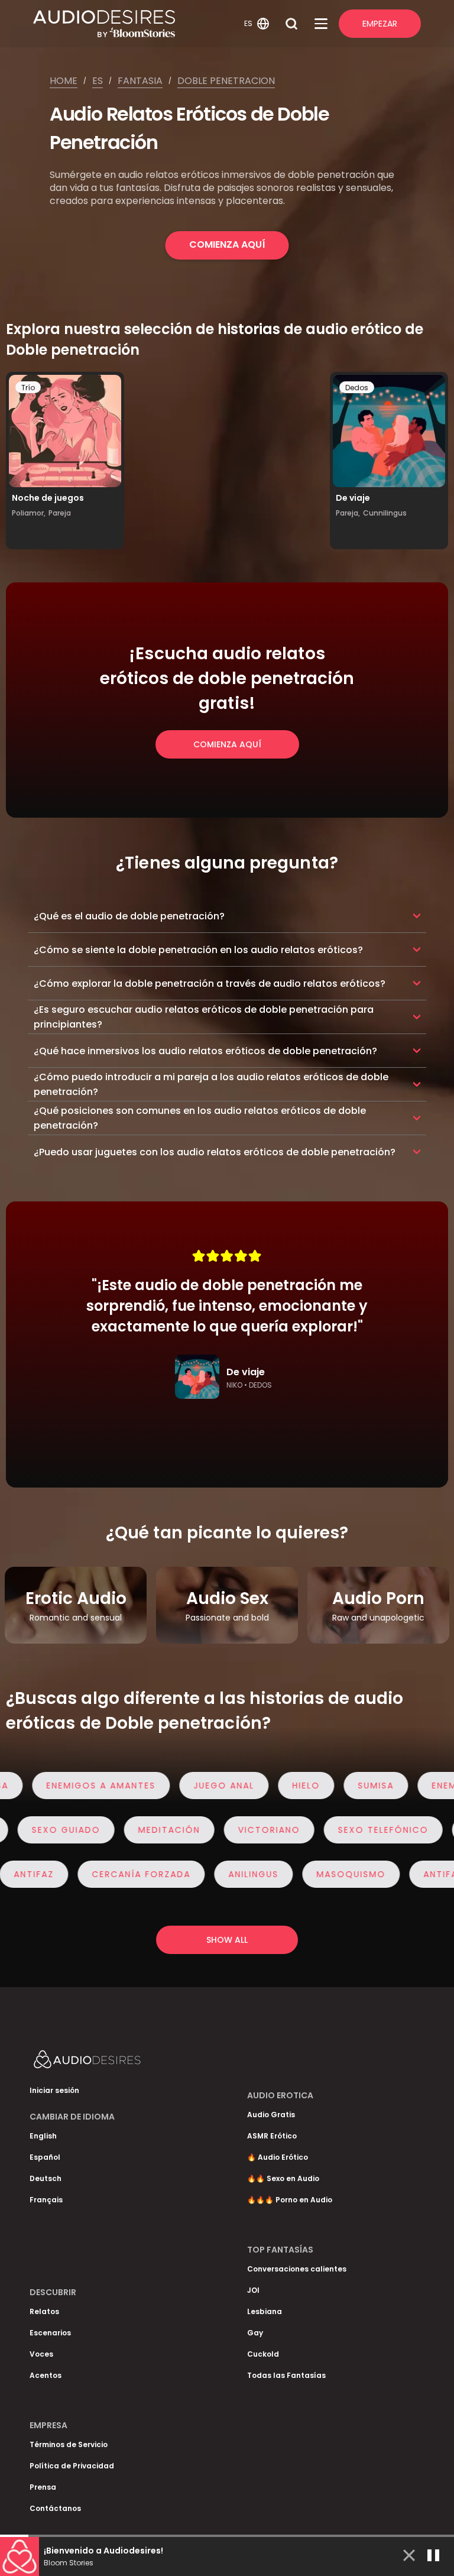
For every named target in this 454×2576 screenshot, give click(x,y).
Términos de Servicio (69, 2444)
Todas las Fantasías (286, 2375)
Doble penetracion (226, 81)
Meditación (191, 1830)
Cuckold (263, 2354)
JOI (253, 2290)
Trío (28, 388)
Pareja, (348, 513)
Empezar (380, 24)
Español (45, 2157)
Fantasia (140, 81)
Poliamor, (29, 513)
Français (46, 2200)
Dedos (357, 388)
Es (98, 81)
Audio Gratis (271, 2115)
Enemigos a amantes (79, 1786)
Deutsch (46, 2178)
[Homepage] (137, 24)
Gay (255, 2333)
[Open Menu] (321, 24)
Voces (41, 2354)
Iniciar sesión (54, 2090)
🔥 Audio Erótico (278, 2157)
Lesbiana (265, 2311)
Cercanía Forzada (119, 1874)
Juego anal (202, 1786)
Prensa (43, 2487)
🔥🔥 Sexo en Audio (283, 2178)
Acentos (46, 2375)
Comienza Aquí (227, 244)
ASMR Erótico (272, 2136)
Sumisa (354, 1786)
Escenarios (50, 2333)
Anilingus (231, 1874)
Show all (227, 1940)
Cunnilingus (385, 513)
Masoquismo (329, 1874)
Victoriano (291, 1830)
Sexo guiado (88, 1830)
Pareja (60, 513)
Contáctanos (55, 2508)
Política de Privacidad (72, 2466)
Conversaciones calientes (297, 2269)
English (43, 2136)
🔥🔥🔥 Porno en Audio (290, 2200)
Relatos (44, 2311)
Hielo (284, 1786)
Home (64, 81)
